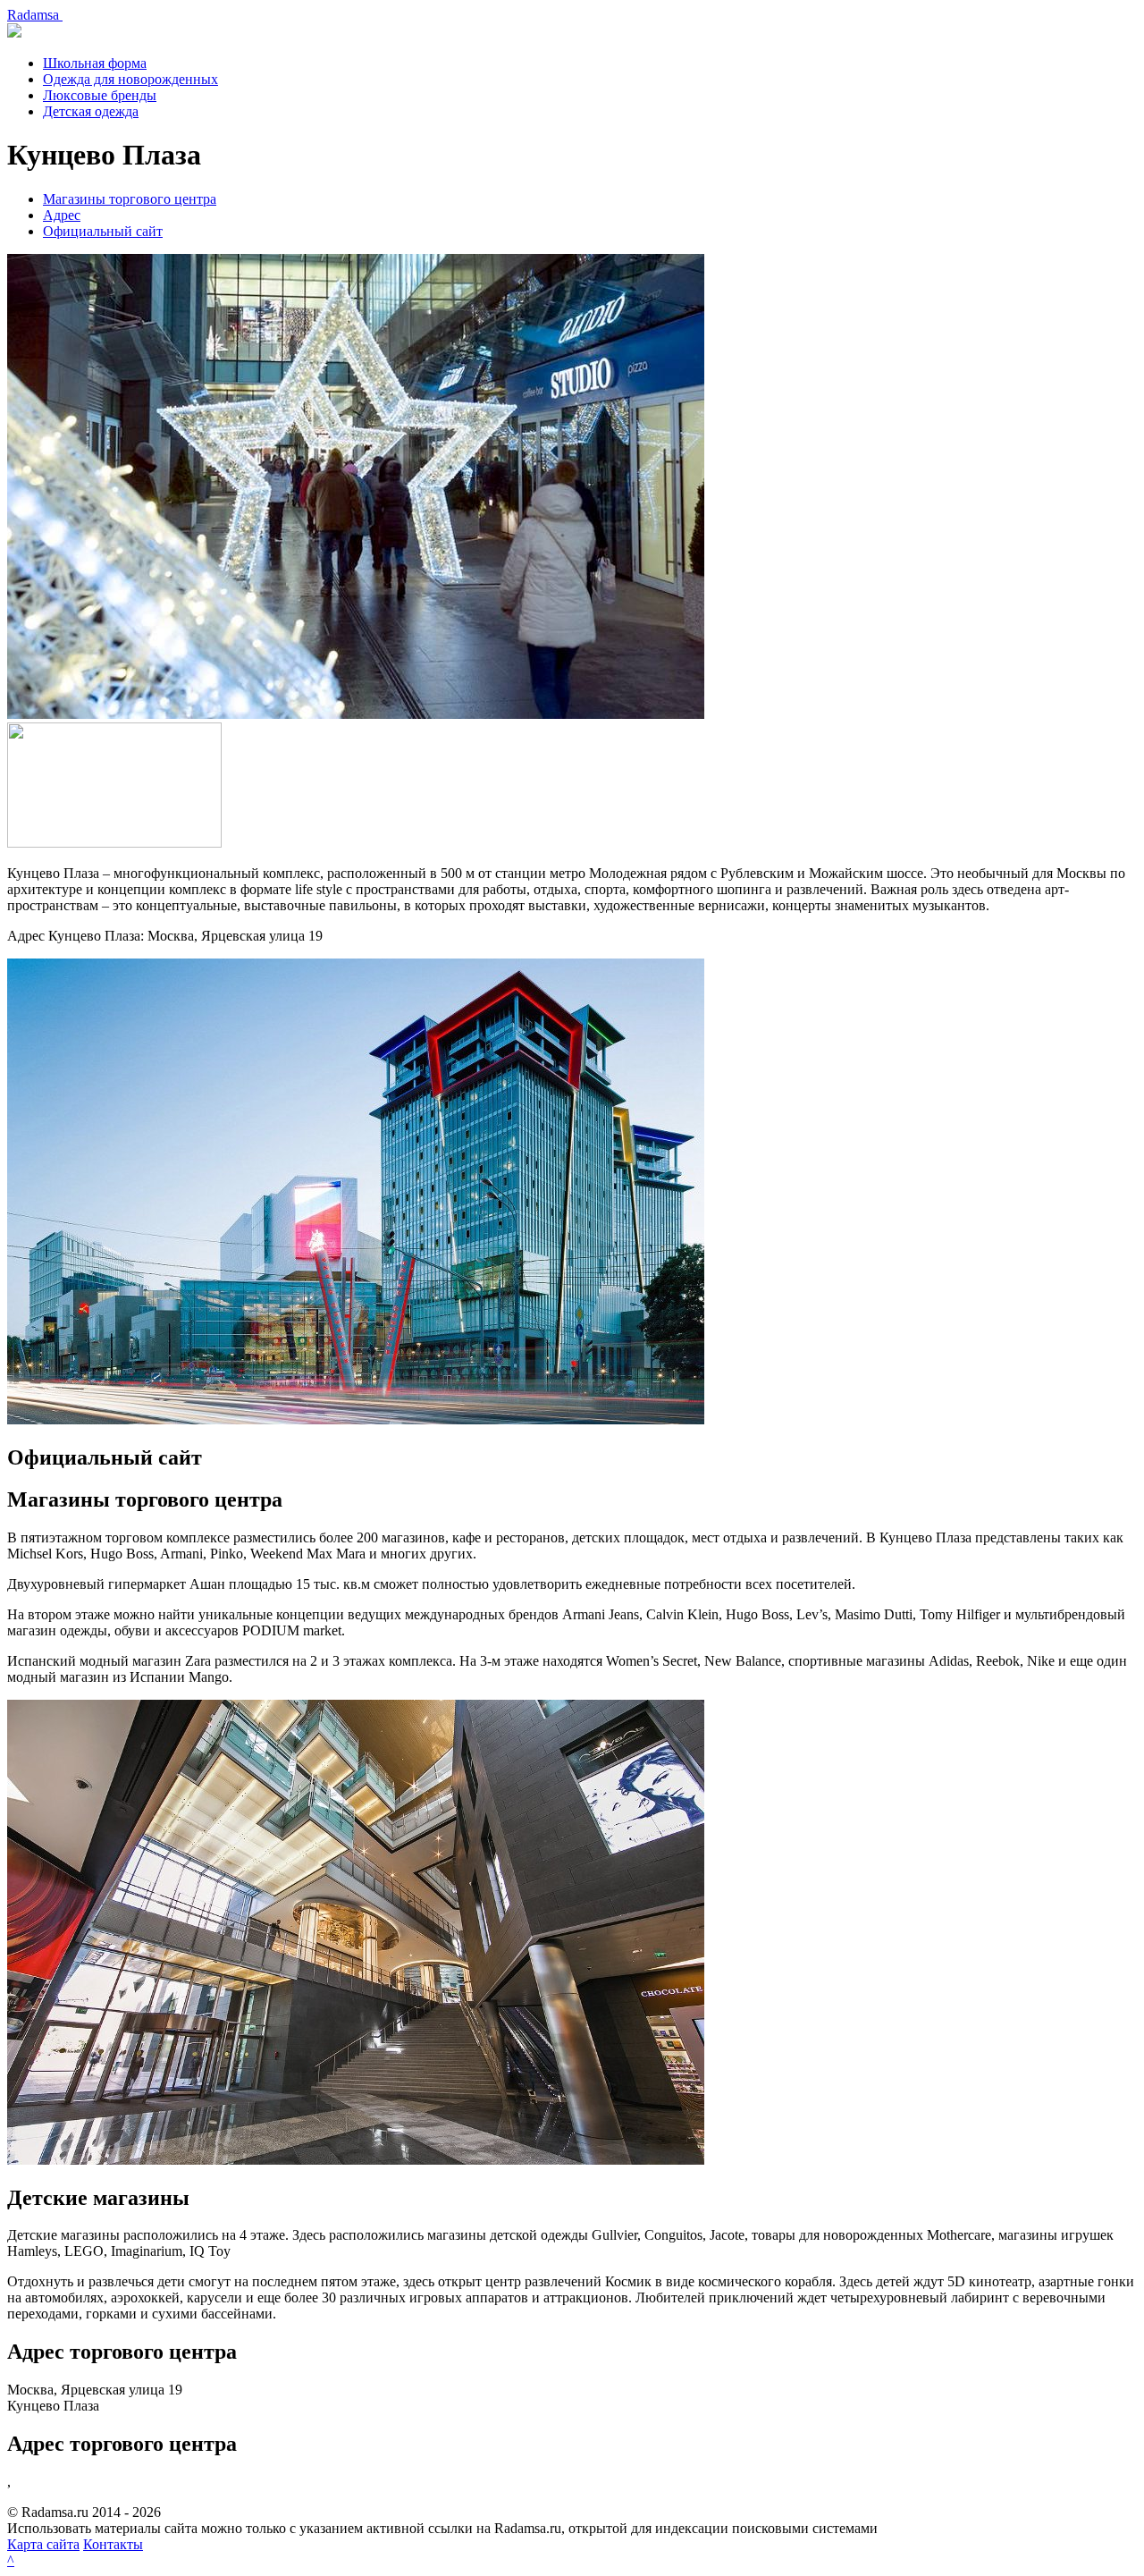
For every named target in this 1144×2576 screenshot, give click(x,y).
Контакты (113, 2544)
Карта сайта (43, 2544)
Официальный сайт (103, 231)
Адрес (62, 215)
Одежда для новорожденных (130, 79)
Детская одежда (91, 111)
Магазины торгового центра (130, 199)
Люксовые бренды (100, 95)
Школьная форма (95, 63)
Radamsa (35, 15)
